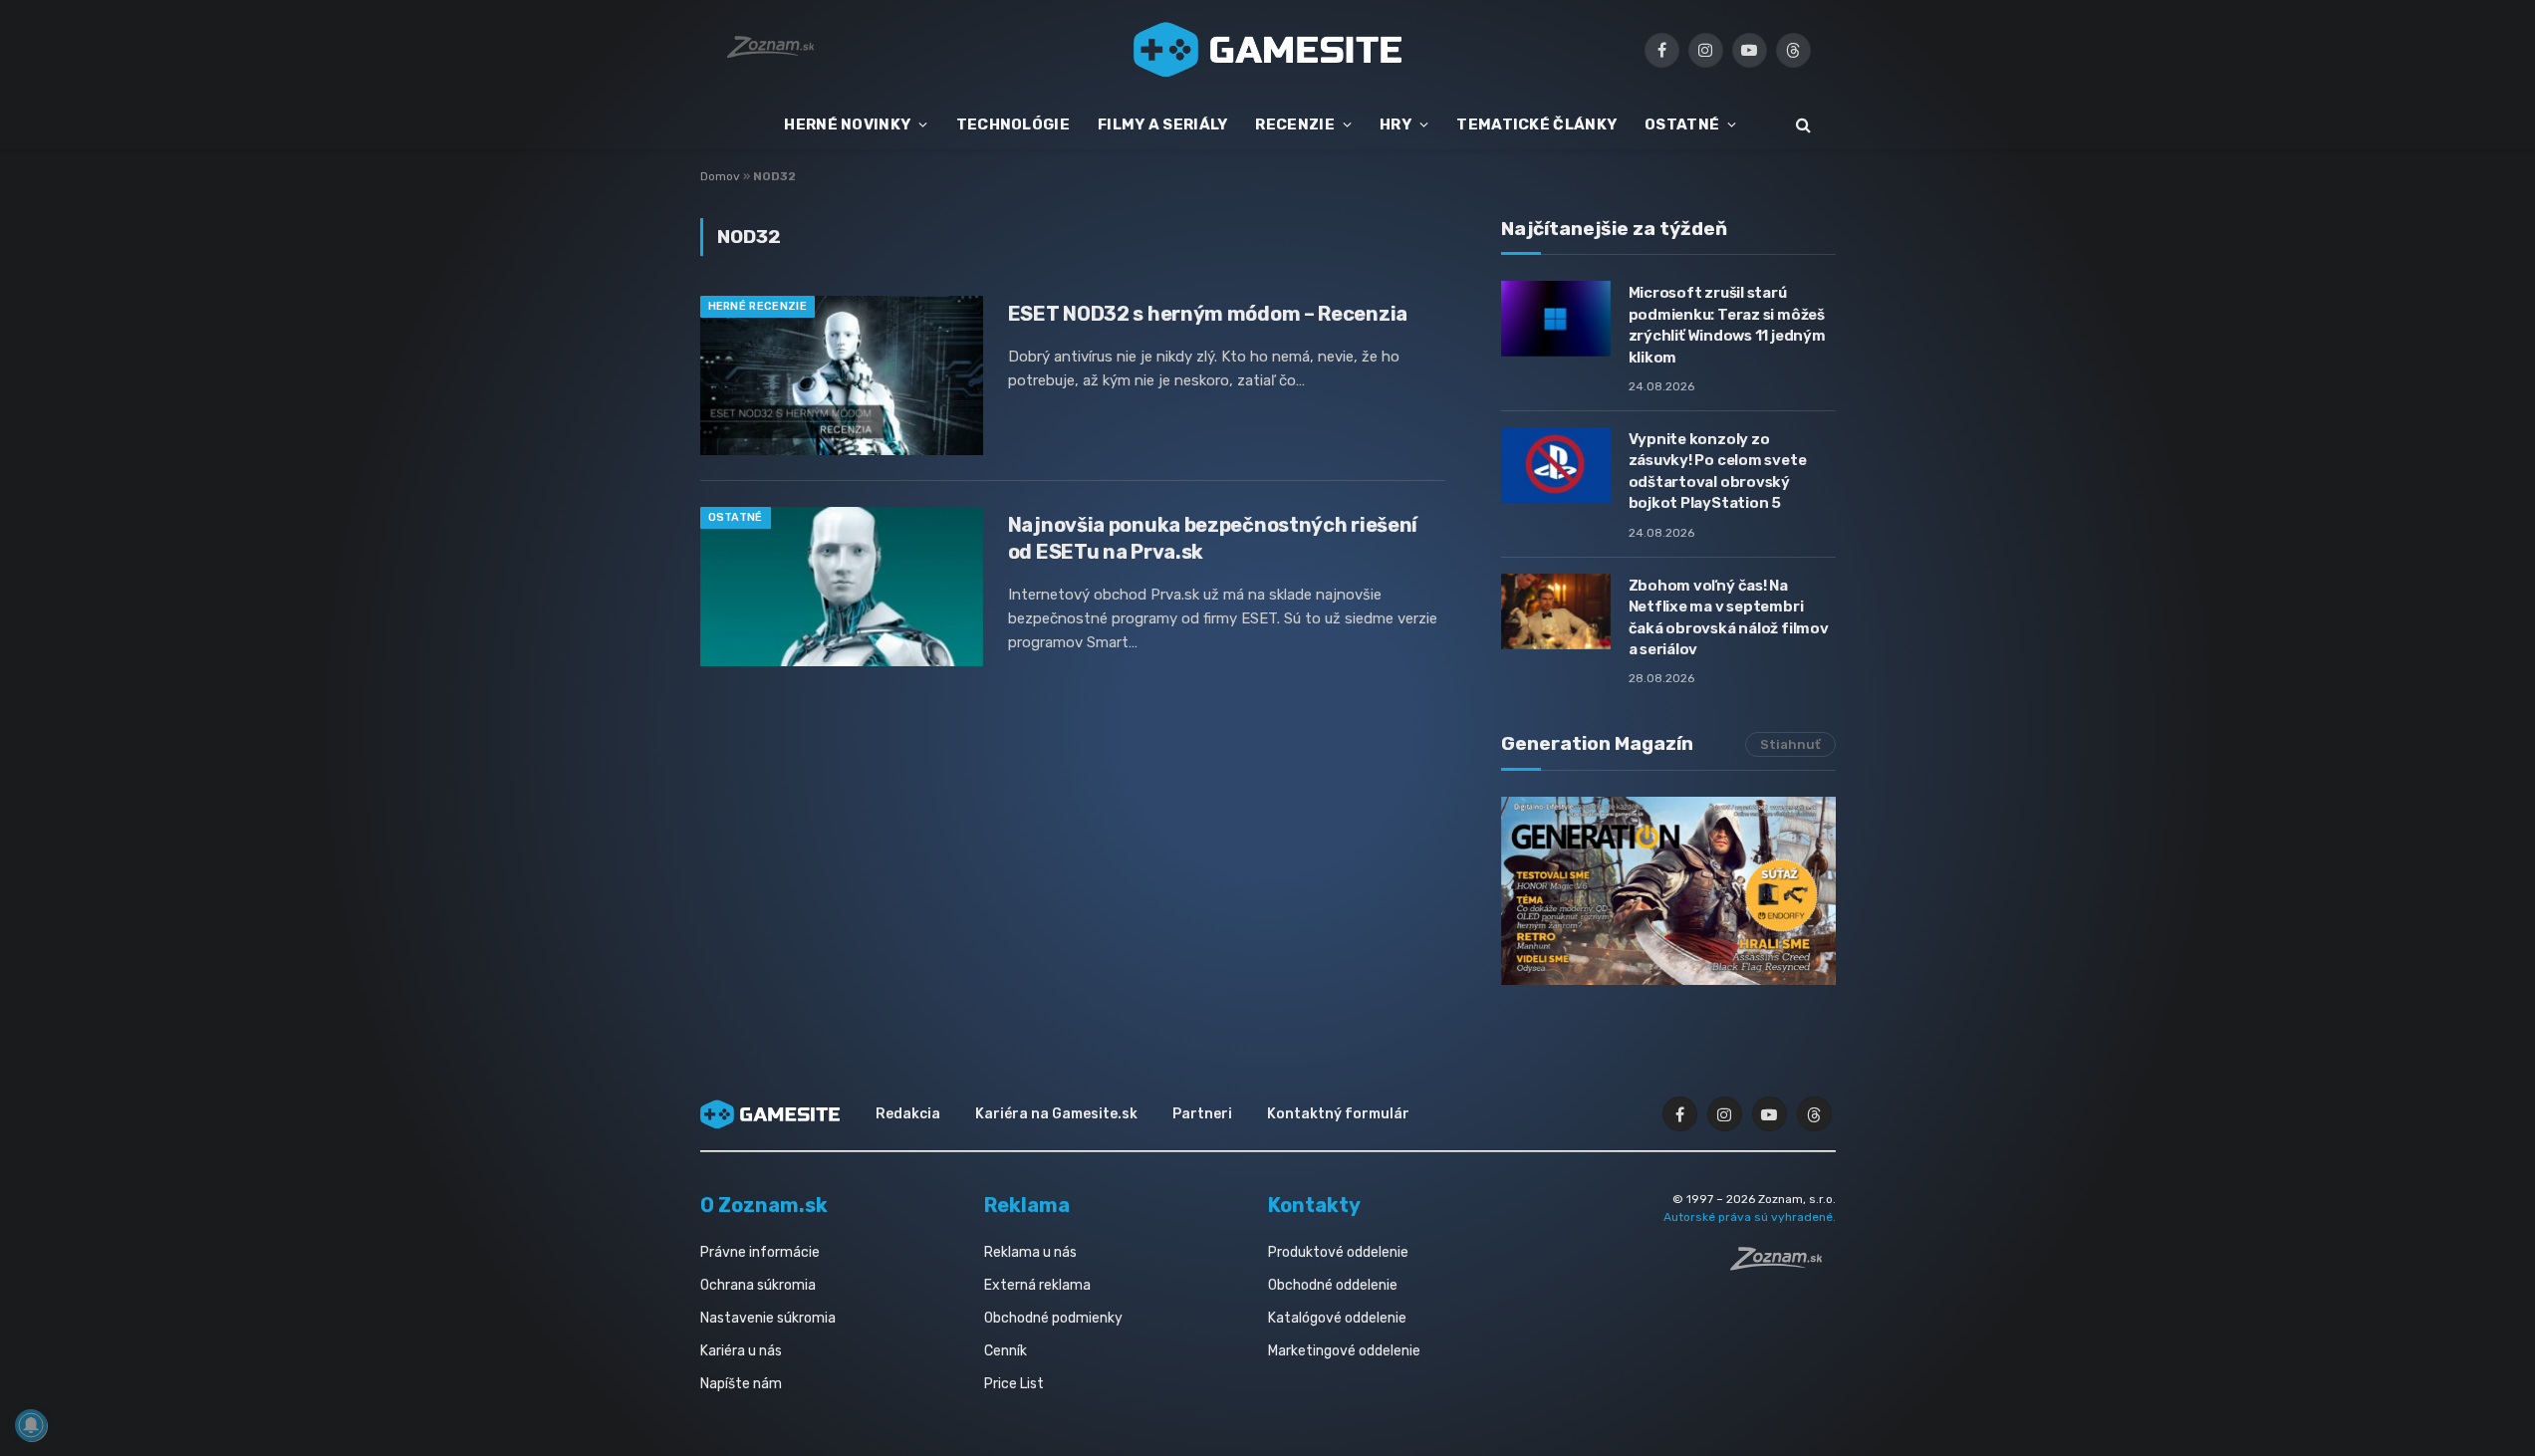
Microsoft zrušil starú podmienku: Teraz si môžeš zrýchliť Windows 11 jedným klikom (1727, 325)
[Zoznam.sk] (1783, 1265)
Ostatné (736, 517)
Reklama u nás (1030, 1252)
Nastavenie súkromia (768, 1318)
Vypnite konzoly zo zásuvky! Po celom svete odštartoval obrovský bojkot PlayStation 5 (1718, 471)
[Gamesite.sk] (1268, 50)
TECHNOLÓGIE (1013, 124)
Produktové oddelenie (1338, 1252)
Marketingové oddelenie (1344, 1351)
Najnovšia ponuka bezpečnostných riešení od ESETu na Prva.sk (1213, 538)
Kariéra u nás (741, 1351)
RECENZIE (1294, 124)
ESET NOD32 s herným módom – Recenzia (1208, 314)
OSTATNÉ (1682, 124)
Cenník (1006, 1351)
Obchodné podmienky (1053, 1318)
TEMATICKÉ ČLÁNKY (1536, 124)
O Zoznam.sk (764, 1205)
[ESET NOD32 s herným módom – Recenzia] (842, 375)
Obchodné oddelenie (1333, 1285)
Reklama (1027, 1205)
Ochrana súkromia (758, 1285)
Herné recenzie (758, 306)
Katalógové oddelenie (1337, 1318)
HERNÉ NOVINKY (847, 124)
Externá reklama (1037, 1285)
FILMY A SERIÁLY (1163, 124)
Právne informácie (760, 1252)
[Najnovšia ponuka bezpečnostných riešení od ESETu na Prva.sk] (842, 587)
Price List (1014, 1384)
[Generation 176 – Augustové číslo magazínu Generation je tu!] (1668, 891)
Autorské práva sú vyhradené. (1750, 1217)
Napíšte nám (741, 1384)
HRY (1395, 124)
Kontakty (1314, 1205)
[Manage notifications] (31, 1425)
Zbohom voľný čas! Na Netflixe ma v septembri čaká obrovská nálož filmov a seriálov (1729, 617)
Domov (720, 176)
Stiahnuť (1790, 744)
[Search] (1801, 125)
